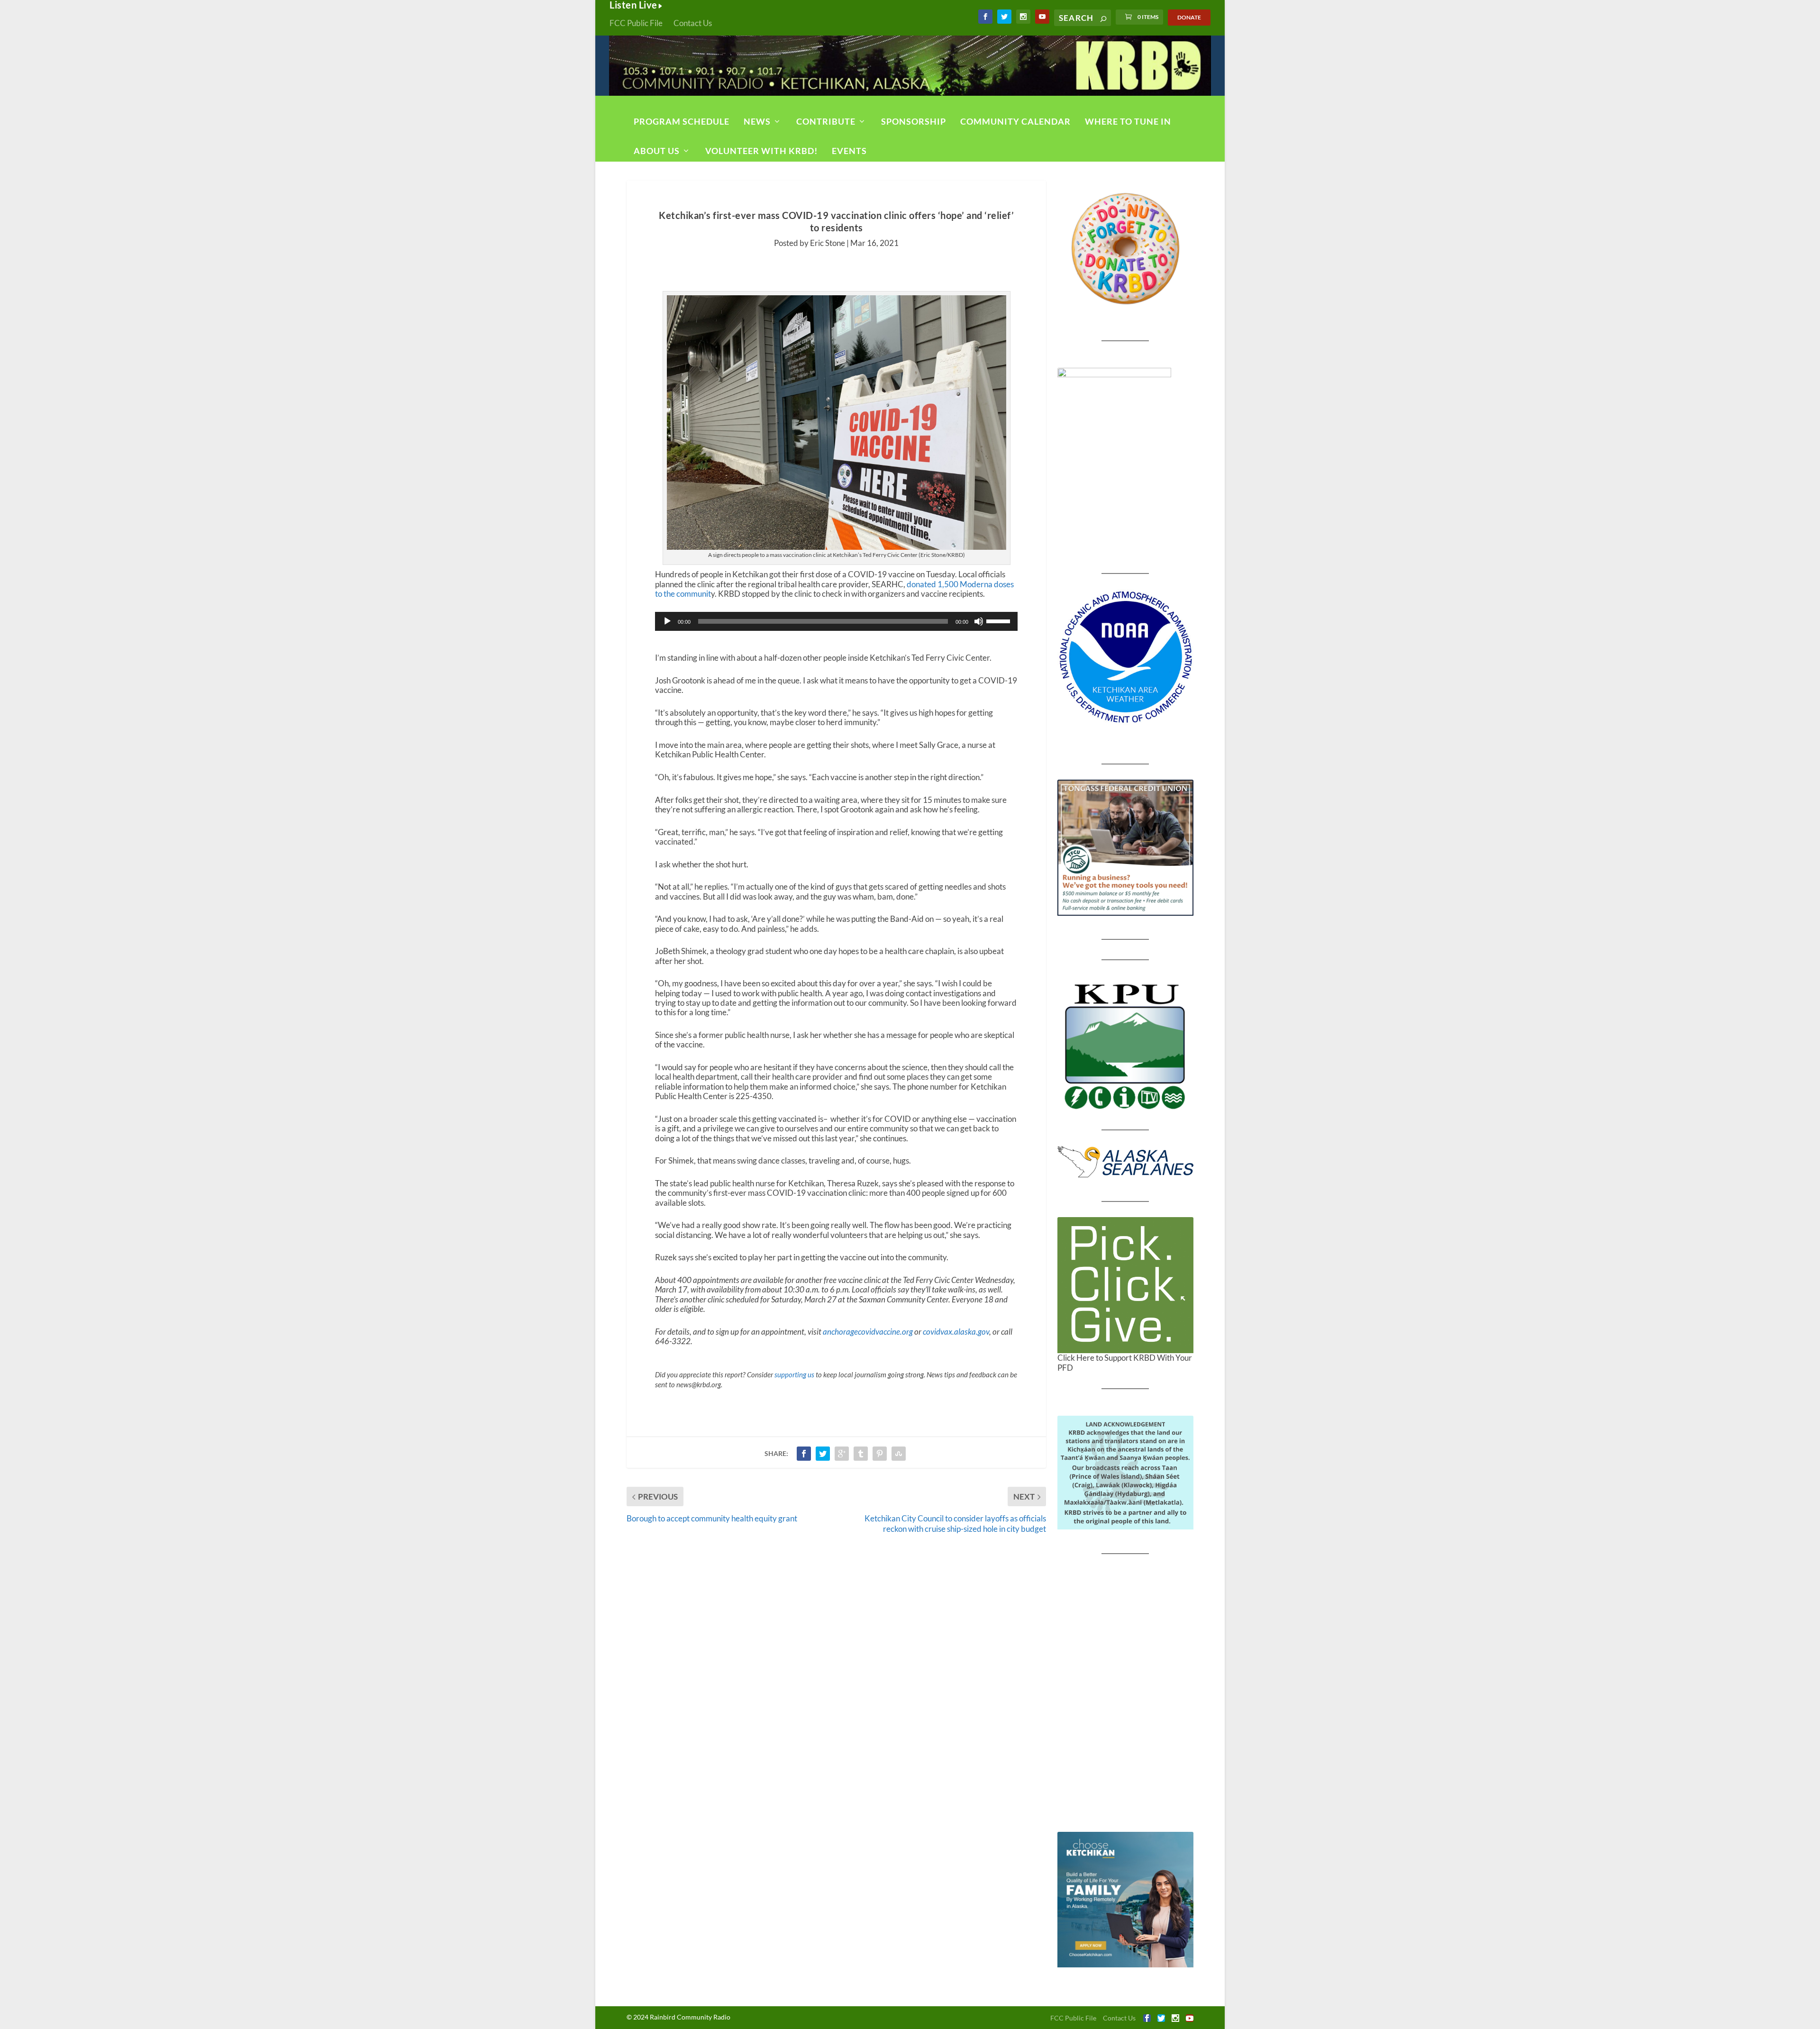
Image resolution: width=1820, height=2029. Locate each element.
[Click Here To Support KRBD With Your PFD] (1125, 1285)
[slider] (1000, 620)
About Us (657, 151)
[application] (836, 621)
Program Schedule (682, 121)
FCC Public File (636, 23)
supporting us (794, 1374)
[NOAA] (1125, 657)
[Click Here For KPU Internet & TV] (1125, 1045)
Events (849, 151)
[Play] (667, 621)
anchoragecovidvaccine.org (868, 1332)
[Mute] (979, 621)
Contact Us (693, 23)
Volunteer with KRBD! (761, 151)
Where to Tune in (1128, 121)
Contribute (826, 121)
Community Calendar (1015, 121)
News (757, 121)
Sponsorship (914, 121)
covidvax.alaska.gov (956, 1332)
